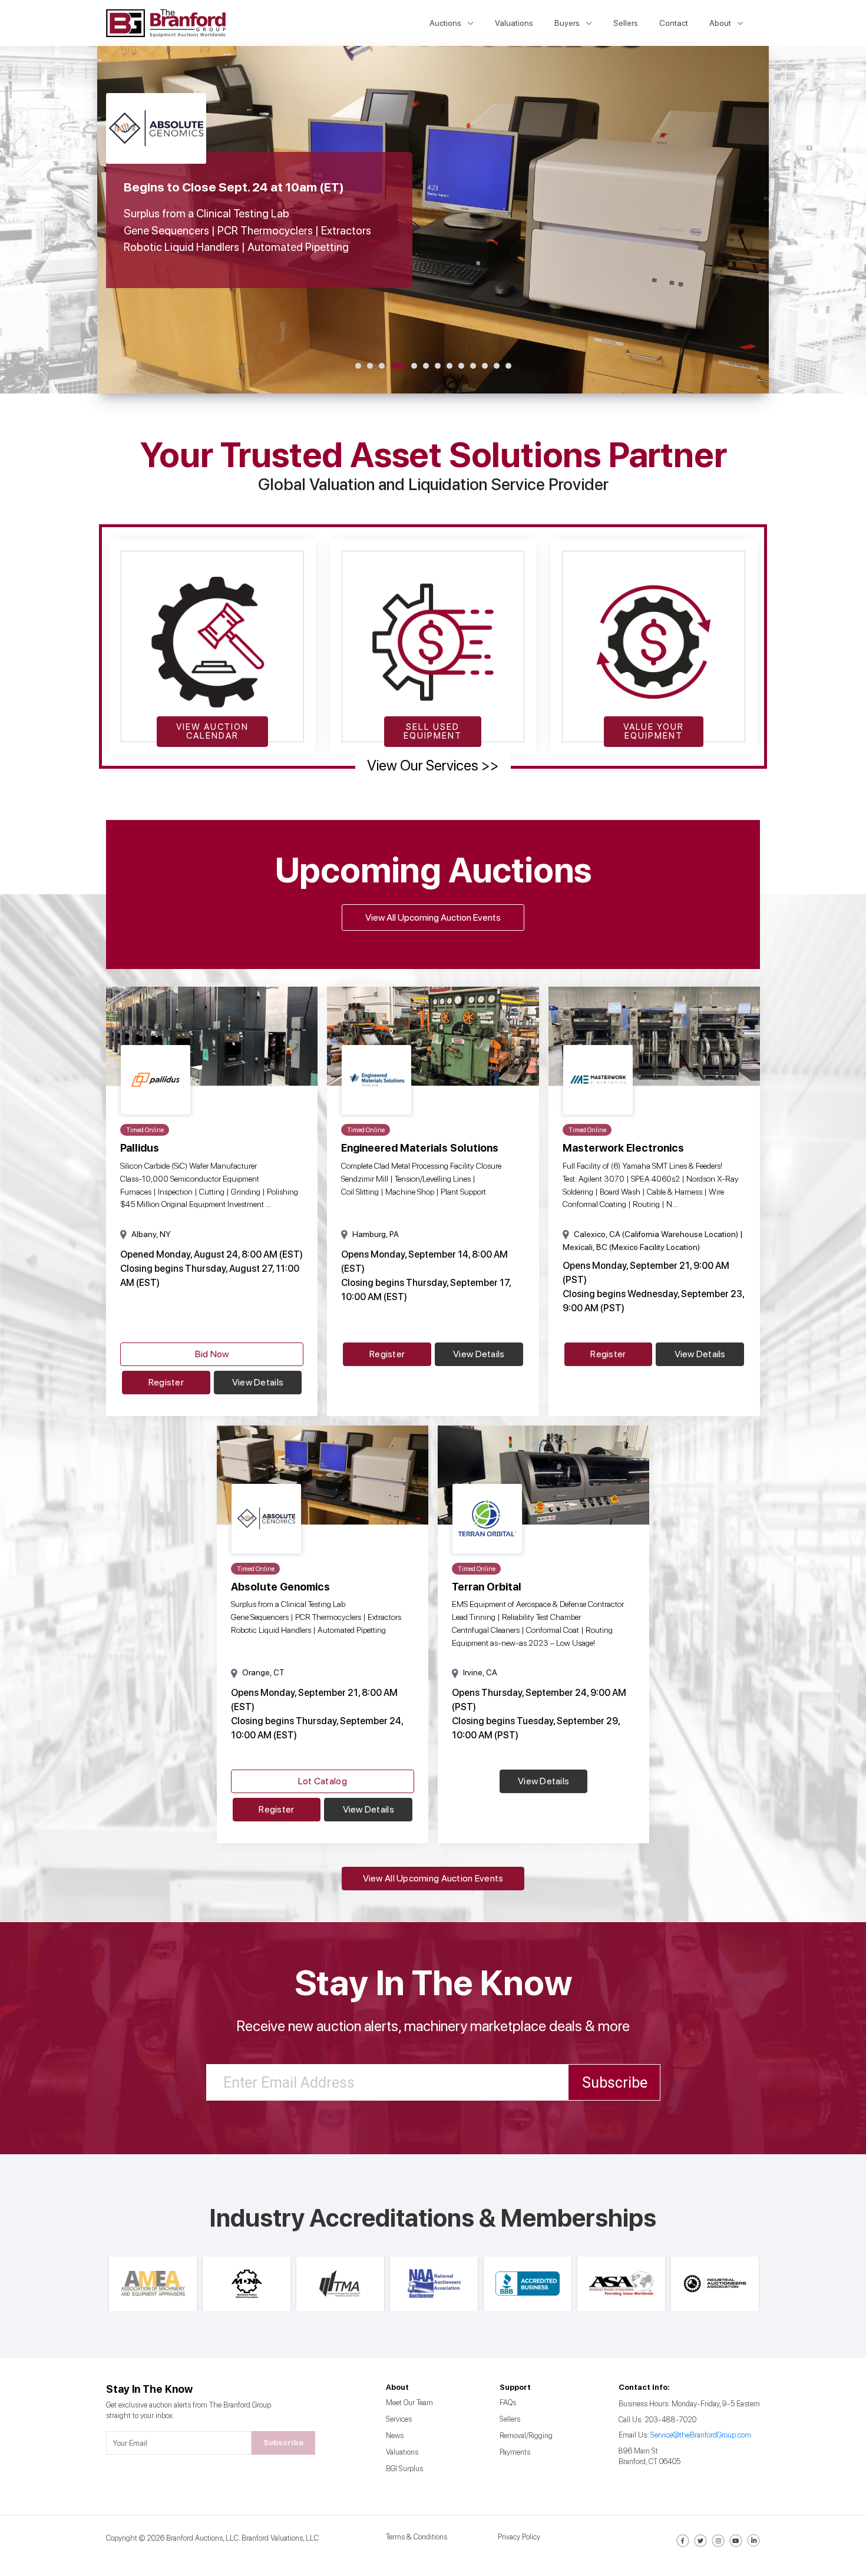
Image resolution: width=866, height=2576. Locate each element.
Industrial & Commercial (336, 1307)
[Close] (605, 1135)
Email (277, 1203)
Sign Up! (433, 1418)
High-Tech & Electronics (336, 1290)
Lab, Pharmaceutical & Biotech (350, 1325)
